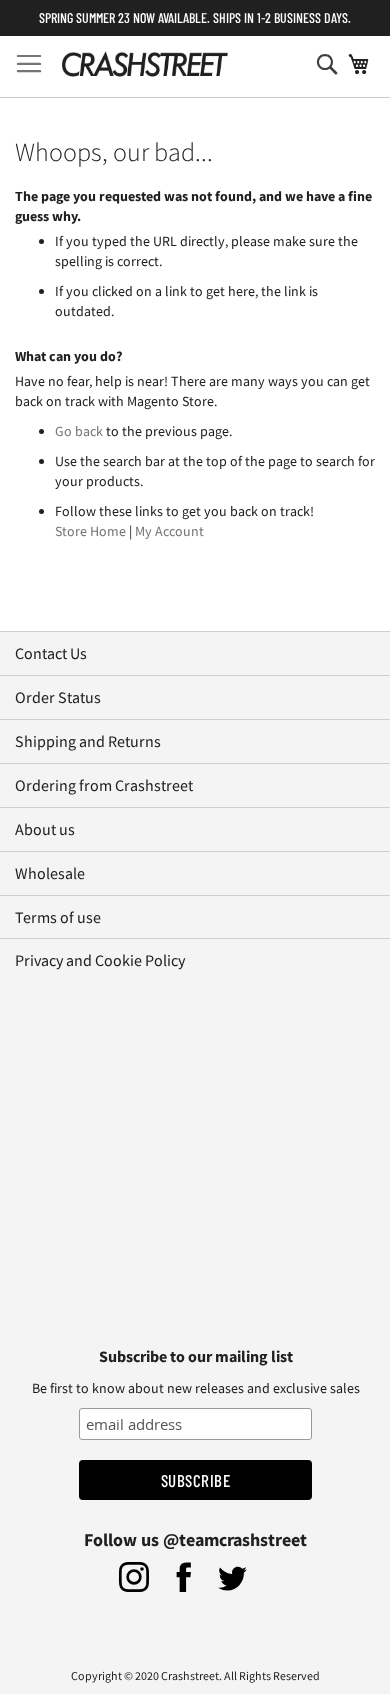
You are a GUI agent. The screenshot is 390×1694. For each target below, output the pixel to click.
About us (45, 829)
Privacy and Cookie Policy (100, 960)
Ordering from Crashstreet (104, 785)
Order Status (58, 697)
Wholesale (50, 873)
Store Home (90, 531)
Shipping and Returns (88, 741)
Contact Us (51, 653)
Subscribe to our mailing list (196, 1356)
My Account (169, 531)
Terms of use (58, 917)
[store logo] (144, 64)
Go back (79, 431)
